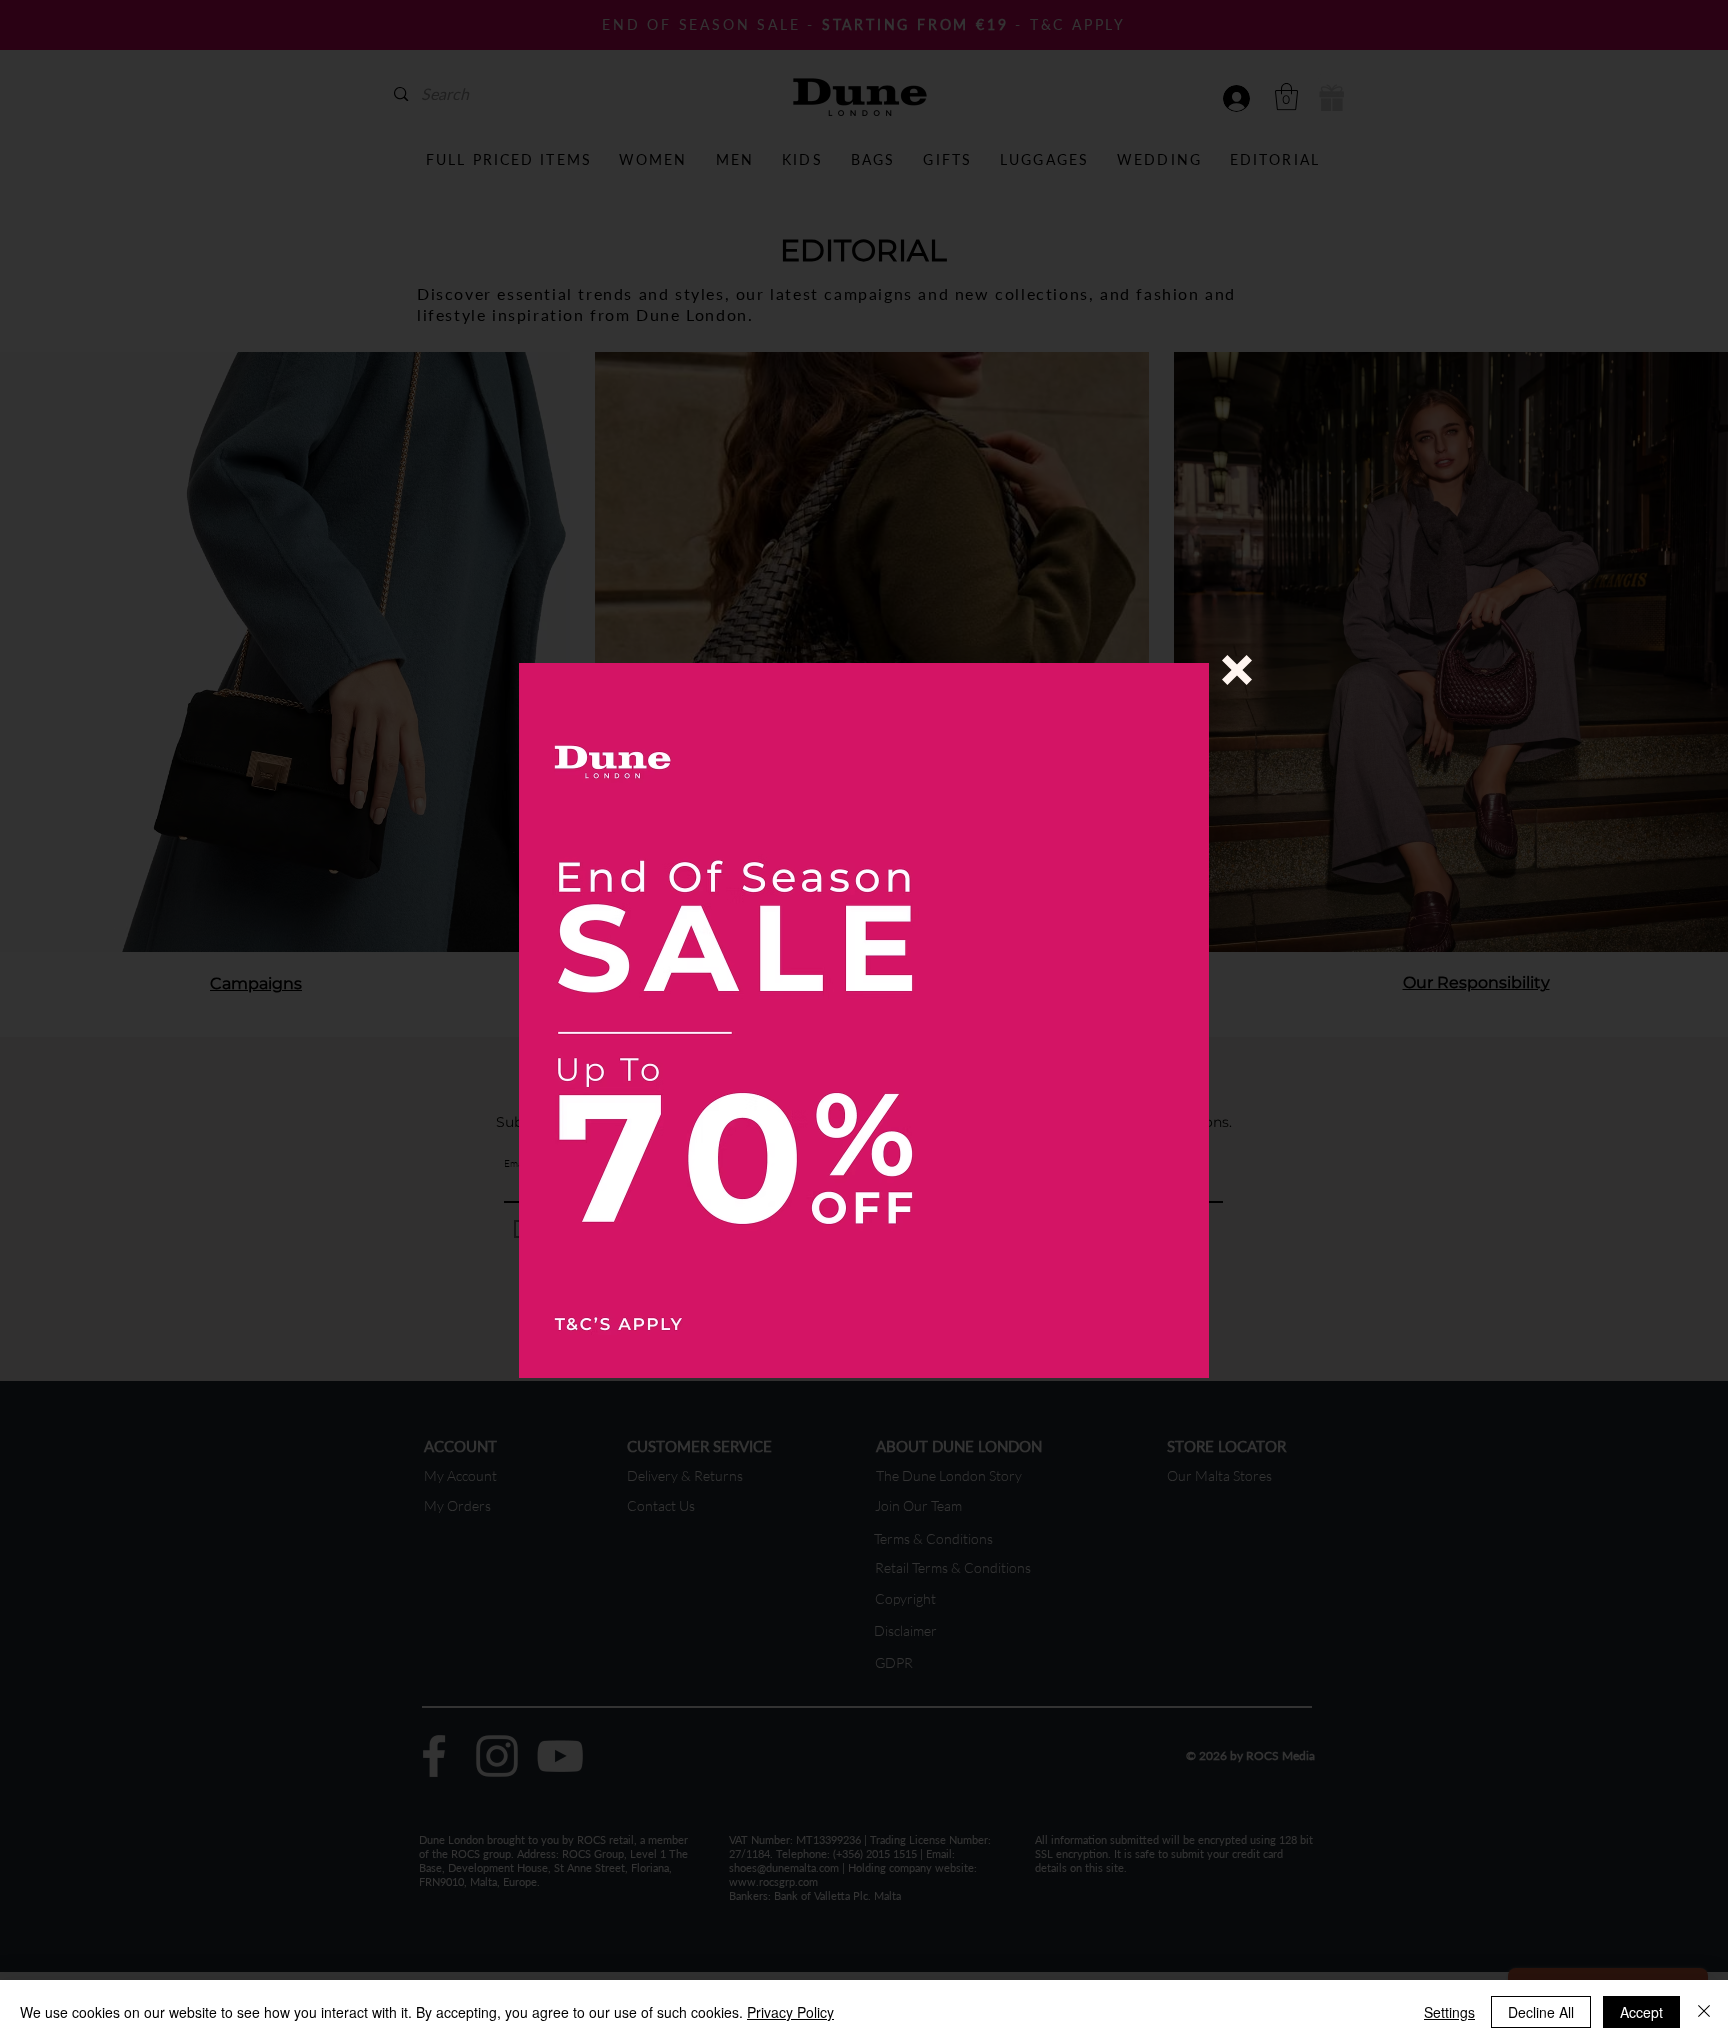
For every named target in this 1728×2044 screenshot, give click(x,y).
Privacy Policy (790, 2012)
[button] (1237, 670)
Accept (1641, 2012)
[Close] (1704, 2012)
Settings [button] (1449, 2012)
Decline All (1541, 2012)
